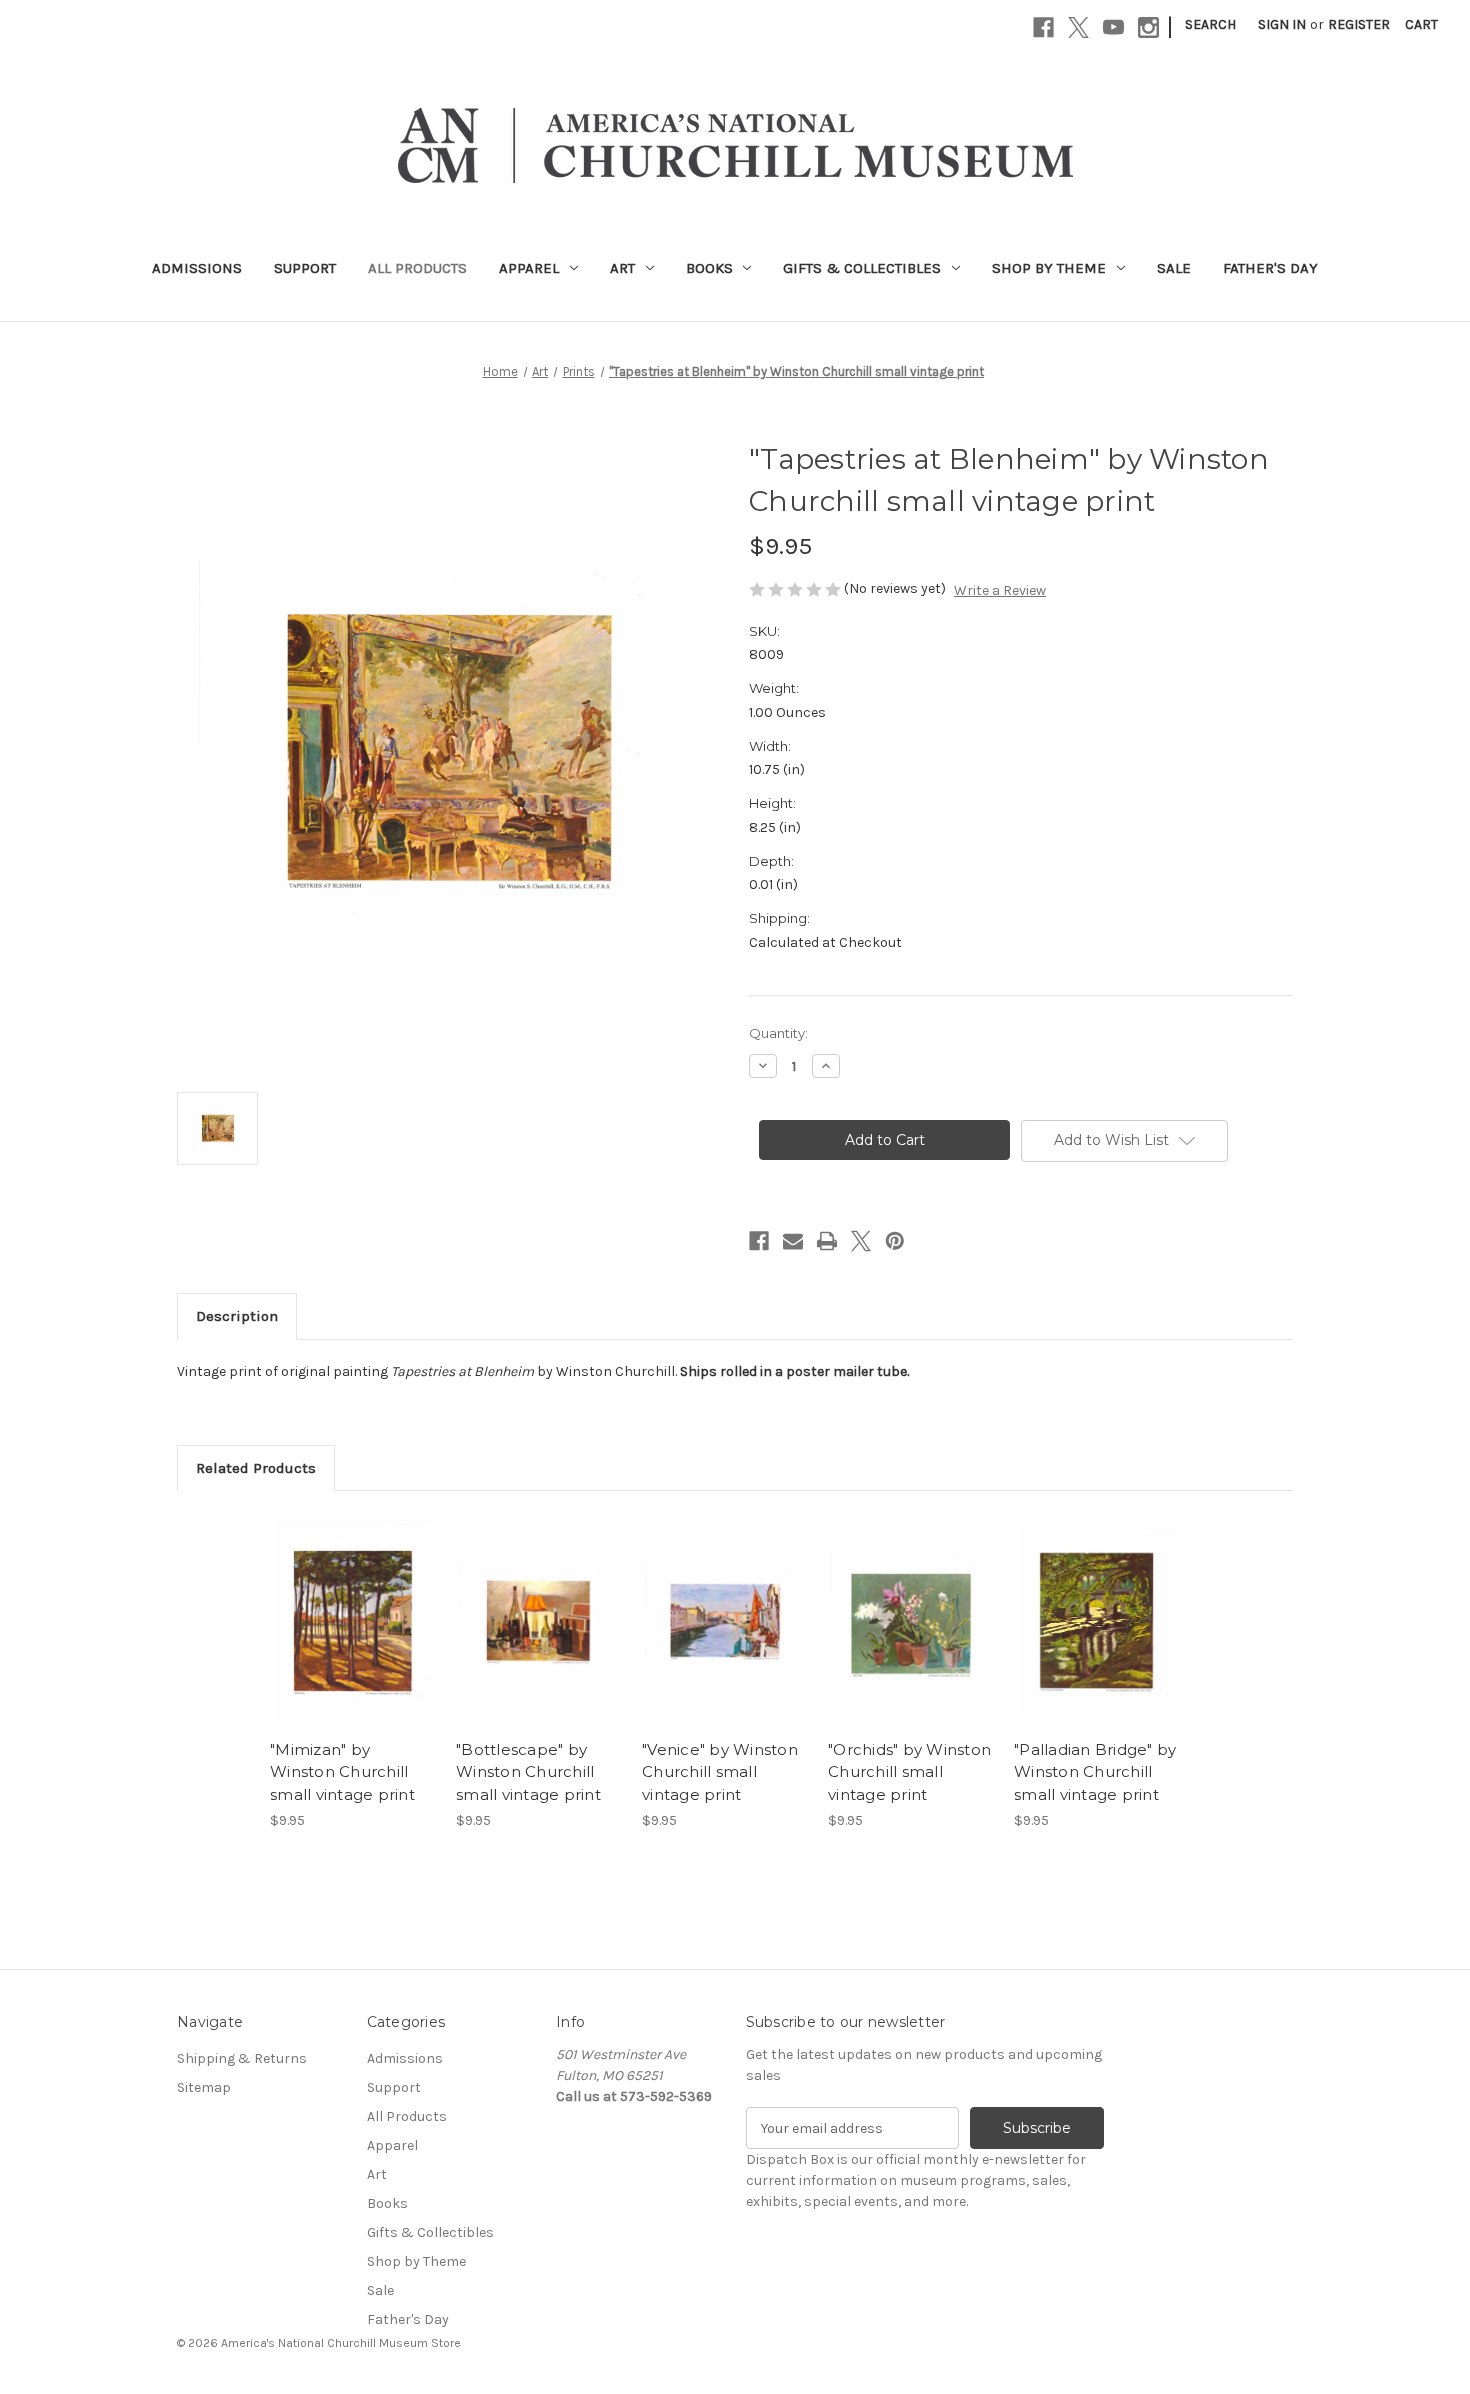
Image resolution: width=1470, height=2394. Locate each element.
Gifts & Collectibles (862, 268)
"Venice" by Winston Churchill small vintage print (720, 1772)
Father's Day (1270, 268)
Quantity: (778, 1033)
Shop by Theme (1049, 268)
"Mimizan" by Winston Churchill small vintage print (342, 1772)
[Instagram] (1148, 27)
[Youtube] (1113, 27)
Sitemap (204, 2087)
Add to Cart (352, 1638)
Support (305, 268)
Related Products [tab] (256, 1468)
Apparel (529, 268)
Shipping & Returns (242, 2058)
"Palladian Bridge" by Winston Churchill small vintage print (1095, 1772)
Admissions (197, 268)
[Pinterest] (895, 1241)
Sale (1174, 268)
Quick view (351, 1603)
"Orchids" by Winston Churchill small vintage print (909, 1772)
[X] (1078, 27)
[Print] (827, 1241)
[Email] (793, 1241)
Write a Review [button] (1000, 590)
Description (237, 1316)
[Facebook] (1043, 27)
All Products (417, 268)
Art (622, 268)
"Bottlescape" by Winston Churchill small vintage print (528, 1772)
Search (1210, 24)
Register (1359, 24)
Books (709, 268)
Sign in (1282, 24)
